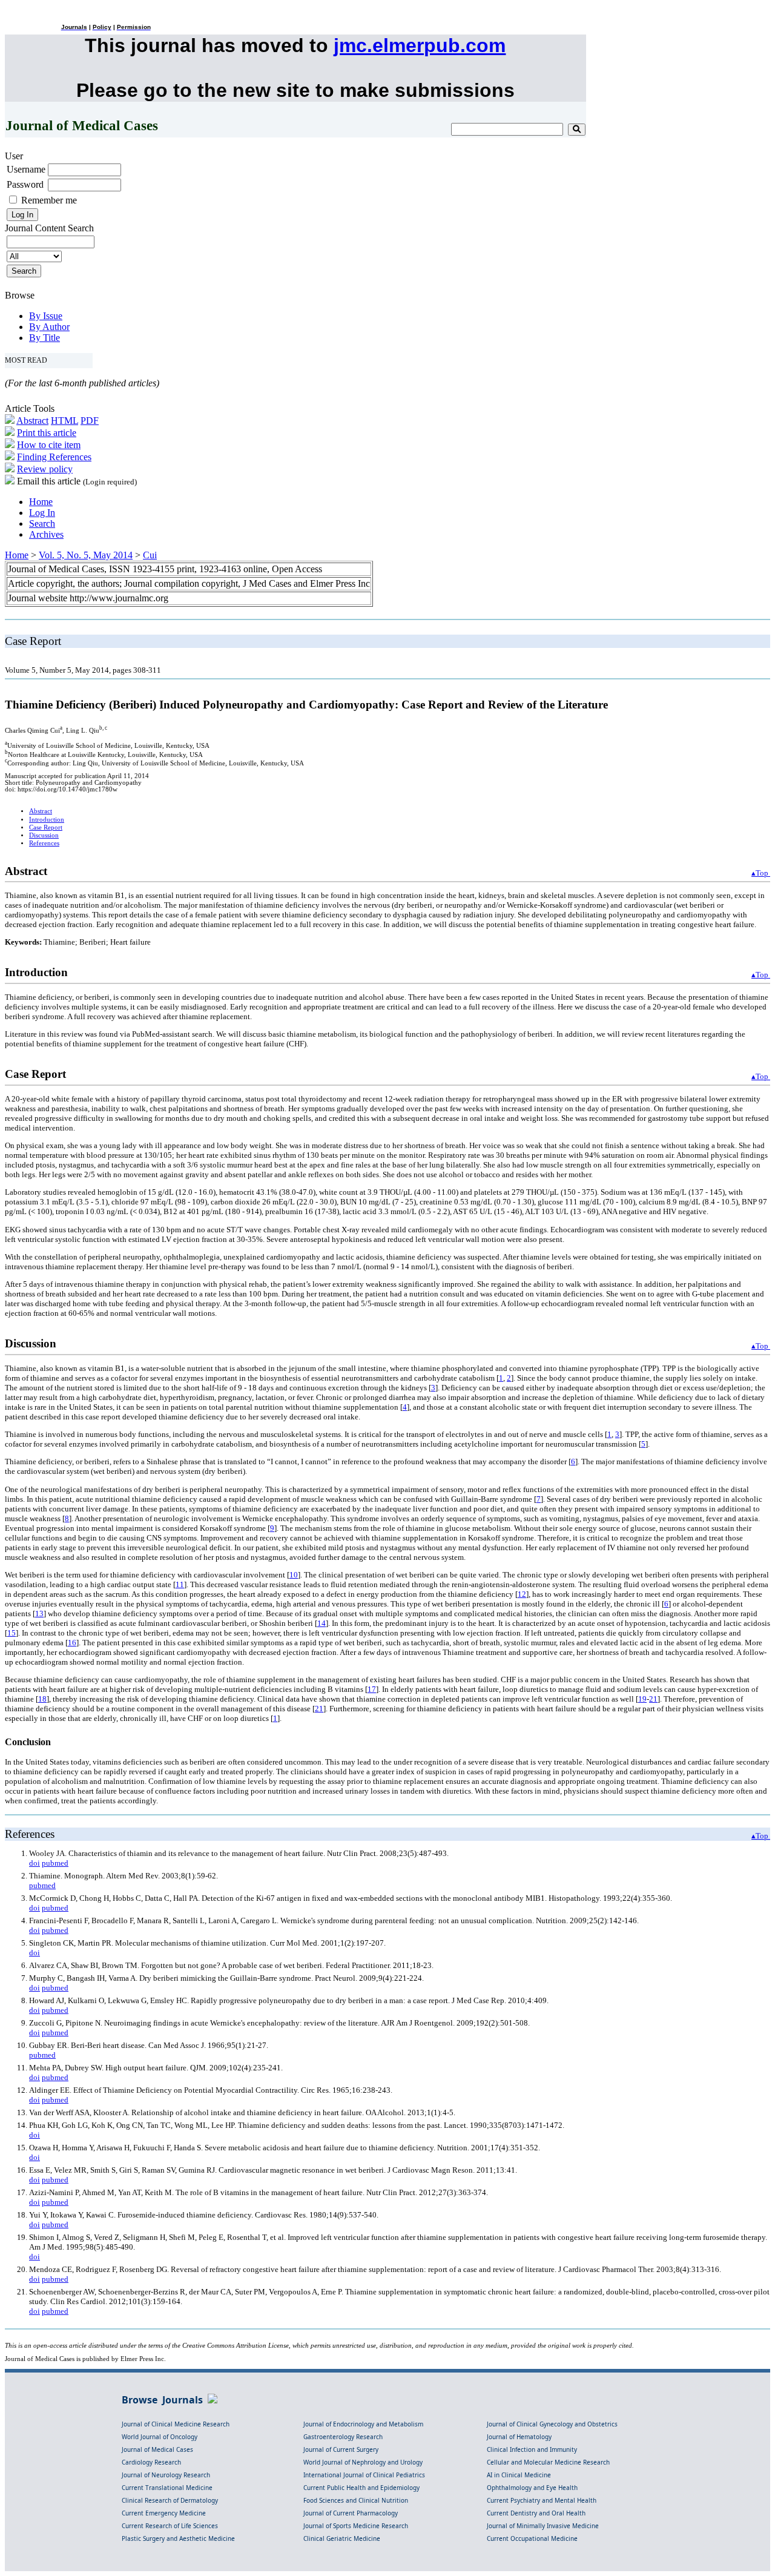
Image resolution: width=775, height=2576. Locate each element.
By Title (45, 338)
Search (42, 523)
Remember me (49, 200)
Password (25, 184)
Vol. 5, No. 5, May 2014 (86, 555)
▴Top (761, 873)
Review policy (45, 469)
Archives (46, 534)
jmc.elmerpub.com (420, 45)
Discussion (44, 835)
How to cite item (49, 445)
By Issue (46, 316)
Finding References (54, 457)
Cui (150, 555)
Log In (42, 513)
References (44, 843)
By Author (49, 327)
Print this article (47, 433)
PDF (90, 421)
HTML (64, 421)
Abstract (32, 421)
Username (26, 169)
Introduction (47, 820)
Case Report (46, 827)
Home (41, 502)
